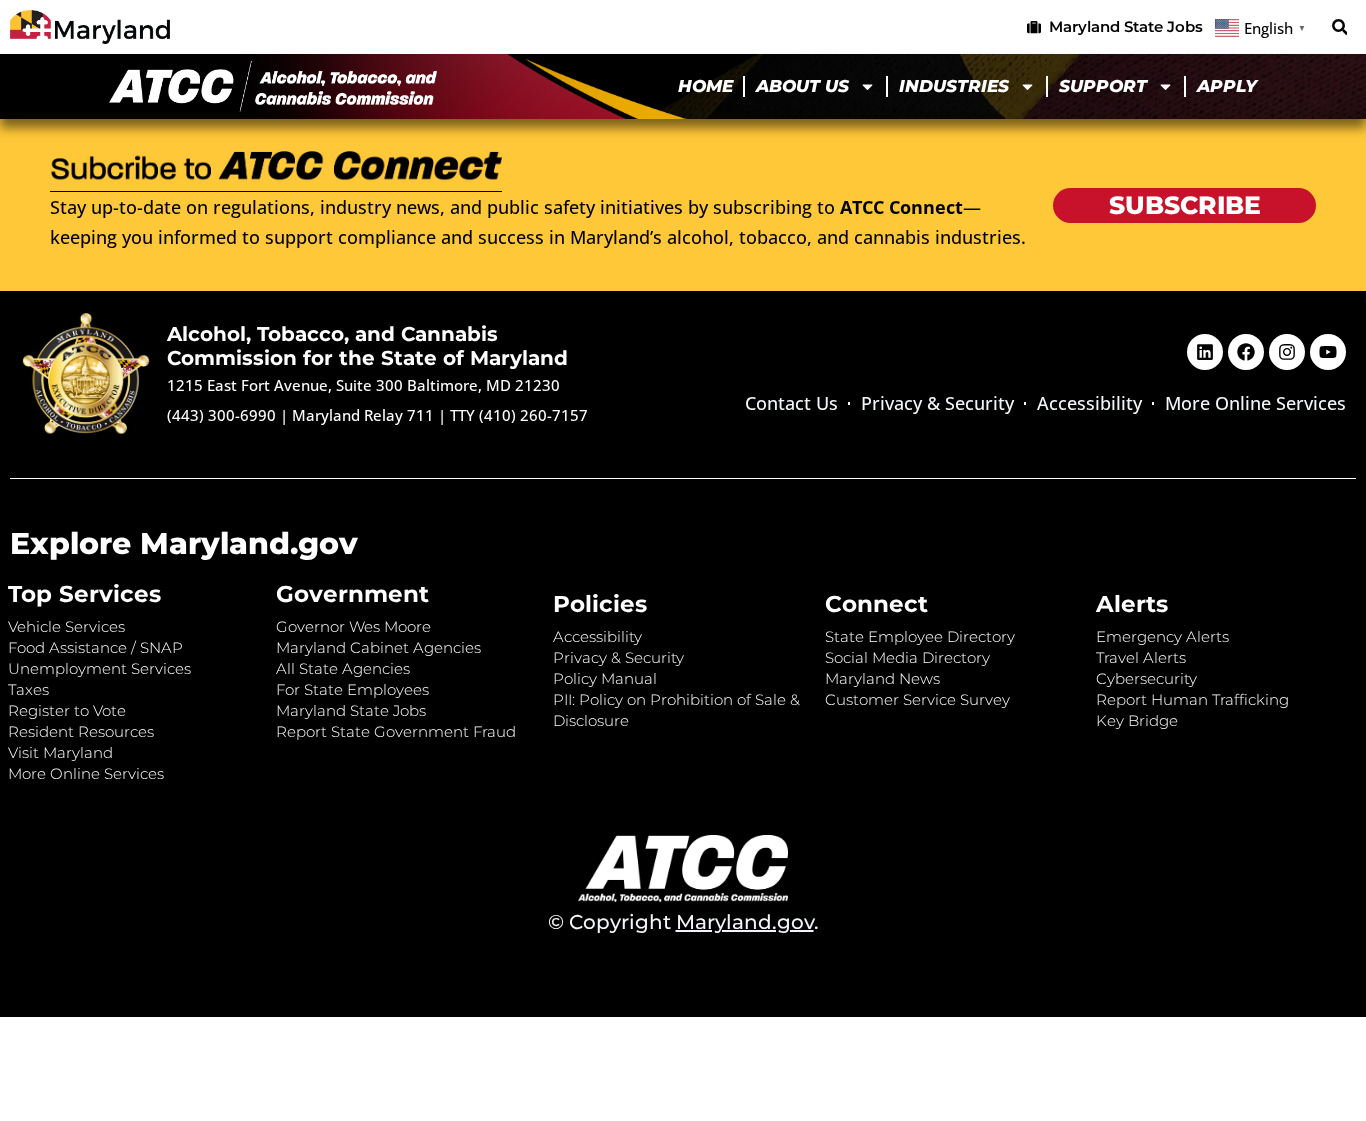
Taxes (28, 689)
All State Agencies (343, 668)
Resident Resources (81, 731)
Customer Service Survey (917, 699)
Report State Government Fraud (396, 731)
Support (1103, 86)
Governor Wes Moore (353, 626)
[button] (1339, 27)
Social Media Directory (907, 657)
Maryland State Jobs (351, 710)
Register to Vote (67, 710)
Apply (1227, 86)
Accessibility (1089, 403)
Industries (954, 86)
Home (705, 86)
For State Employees (352, 689)
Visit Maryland (60, 752)
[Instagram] (1287, 352)
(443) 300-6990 (221, 415)
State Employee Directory (920, 636)
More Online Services (1255, 403)
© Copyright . (683, 922)
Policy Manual (605, 678)
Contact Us (791, 403)
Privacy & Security (937, 403)
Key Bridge (1137, 720)
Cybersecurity (1146, 678)
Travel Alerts (1141, 657)
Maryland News (882, 678)
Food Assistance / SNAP (95, 647)
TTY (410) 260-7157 (519, 415)
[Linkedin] (1205, 352)
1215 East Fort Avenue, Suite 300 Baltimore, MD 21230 (363, 385)
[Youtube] (1328, 352)
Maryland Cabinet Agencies (378, 647)
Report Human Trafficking (1192, 699)
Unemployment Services (99, 668)
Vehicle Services (66, 626)
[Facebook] (1246, 352)
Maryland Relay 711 (365, 415)
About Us (802, 86)
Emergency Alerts (1162, 636)
